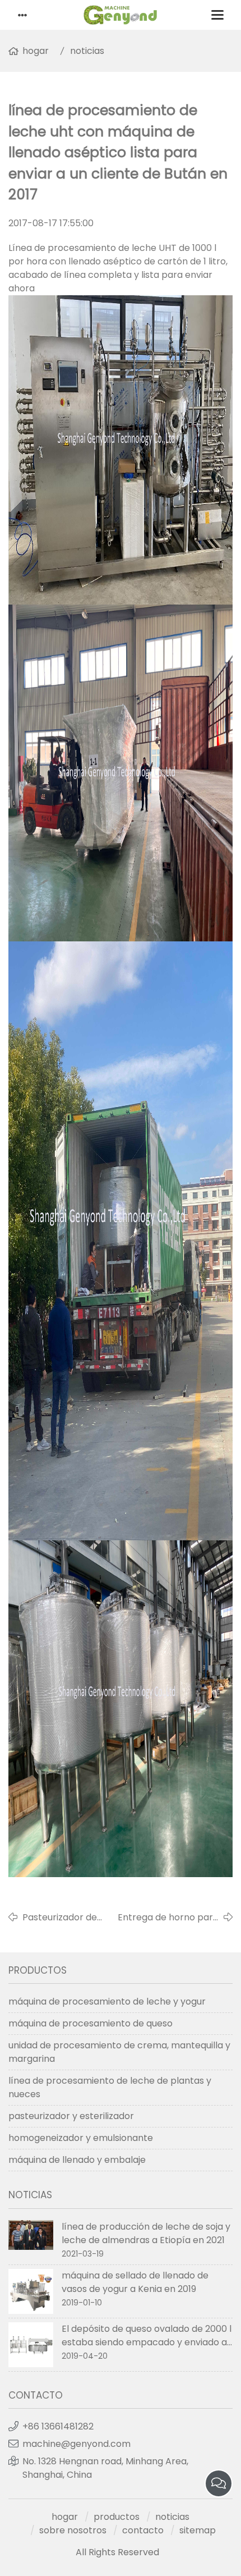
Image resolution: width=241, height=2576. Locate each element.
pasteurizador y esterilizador (71, 2116)
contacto (143, 2530)
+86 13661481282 (58, 2426)
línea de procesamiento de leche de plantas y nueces (110, 2087)
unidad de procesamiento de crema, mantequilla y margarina (119, 2052)
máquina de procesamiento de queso (91, 2023)
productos (117, 2517)
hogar (36, 51)
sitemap (198, 2530)
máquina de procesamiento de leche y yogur (107, 2001)
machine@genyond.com (77, 2444)
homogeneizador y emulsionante (81, 2138)
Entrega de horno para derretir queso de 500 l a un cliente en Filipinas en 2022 (168, 1918)
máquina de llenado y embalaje (77, 2160)
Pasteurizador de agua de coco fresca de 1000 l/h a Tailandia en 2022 (68, 1918)
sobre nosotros (73, 2530)
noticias (87, 51)
